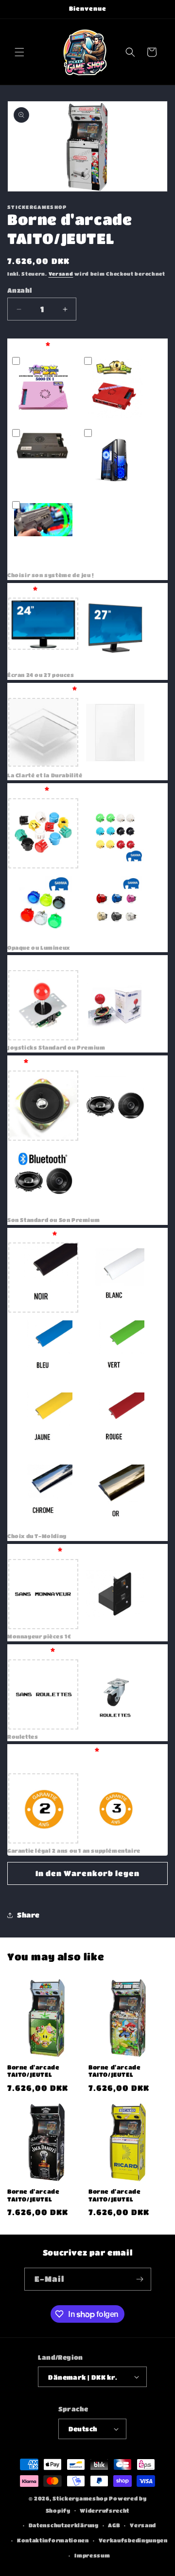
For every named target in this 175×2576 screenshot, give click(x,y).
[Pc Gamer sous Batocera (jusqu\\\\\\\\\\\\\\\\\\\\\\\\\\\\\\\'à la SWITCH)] (115, 461)
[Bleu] (43, 1350)
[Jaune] (43, 1422)
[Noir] (43, 1278)
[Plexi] (43, 733)
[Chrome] (43, 1494)
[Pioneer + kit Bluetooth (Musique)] (43, 1178)
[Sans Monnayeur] (43, 1594)
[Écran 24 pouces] (43, 633)
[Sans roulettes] (43, 1694)
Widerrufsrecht (105, 2510)
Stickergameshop (80, 2498)
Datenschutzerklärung (64, 2525)
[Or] (115, 1494)
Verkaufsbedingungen (133, 2540)
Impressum (92, 2555)
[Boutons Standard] (43, 833)
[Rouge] (115, 1422)
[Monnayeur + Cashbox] (115, 1594)
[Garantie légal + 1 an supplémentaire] (115, 1808)
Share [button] (28, 1915)
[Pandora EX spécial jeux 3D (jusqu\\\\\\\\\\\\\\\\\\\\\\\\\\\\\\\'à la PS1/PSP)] (43, 461)
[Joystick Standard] (43, 1005)
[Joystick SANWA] (115, 1005)
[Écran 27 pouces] (115, 633)
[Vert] (115, 1350)
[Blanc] (115, 1278)
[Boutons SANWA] (115, 833)
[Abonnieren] (140, 2279)
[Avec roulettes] (115, 1694)
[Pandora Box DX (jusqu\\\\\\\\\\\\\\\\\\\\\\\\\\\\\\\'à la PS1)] (43, 389)
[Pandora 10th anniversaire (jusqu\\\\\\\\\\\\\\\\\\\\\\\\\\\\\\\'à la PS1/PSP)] (115, 389)
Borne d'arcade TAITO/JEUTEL (33, 2071)
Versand (61, 274)
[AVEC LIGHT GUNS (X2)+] (43, 533)
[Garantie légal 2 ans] (43, 1808)
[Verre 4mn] (115, 733)
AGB (114, 2525)
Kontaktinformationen (53, 2540)
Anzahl (19, 290)
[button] (19, 52)
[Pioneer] (115, 1106)
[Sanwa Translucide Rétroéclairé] (43, 905)
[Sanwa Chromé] (115, 905)
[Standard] (43, 1106)
